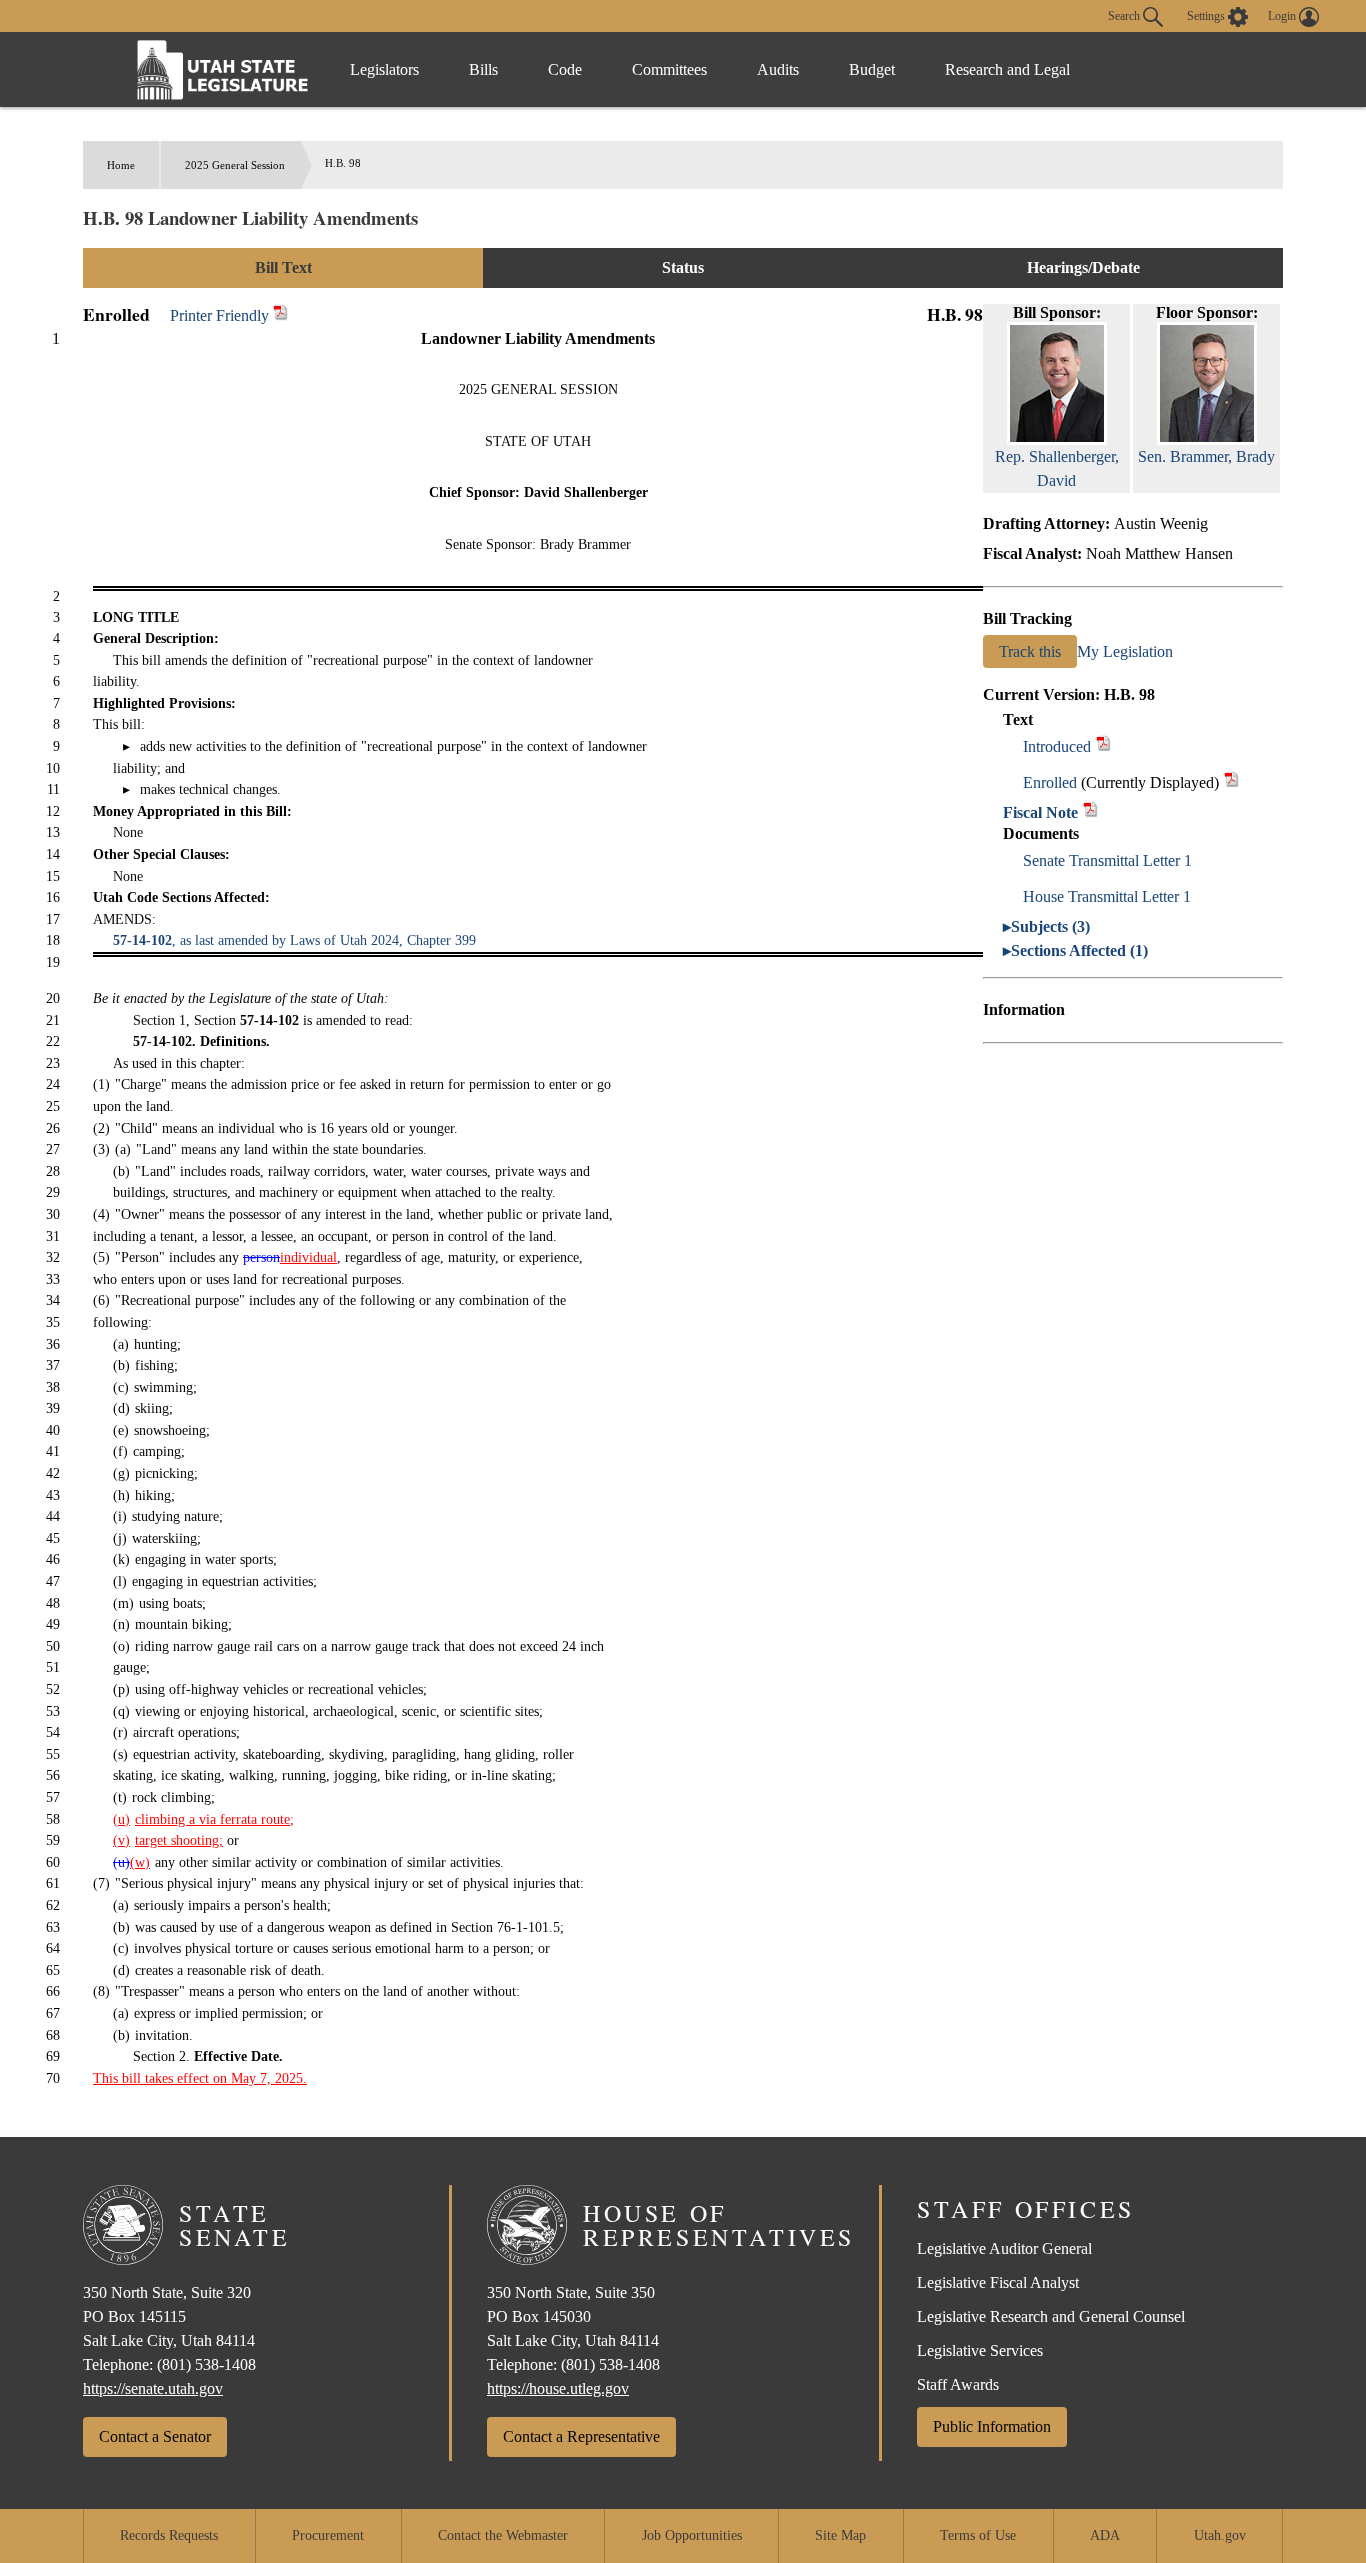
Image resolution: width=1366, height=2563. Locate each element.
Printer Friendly (221, 315)
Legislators (384, 69)
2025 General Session (235, 165)
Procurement (328, 2535)
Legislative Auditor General (1004, 2248)
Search (1125, 15)
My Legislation (1125, 651)
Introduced (1057, 746)
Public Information (992, 2426)
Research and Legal (1007, 69)
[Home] (223, 69)
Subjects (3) (1050, 926)
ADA (1105, 2535)
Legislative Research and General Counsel (1051, 2316)
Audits (778, 69)
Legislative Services (980, 2350)
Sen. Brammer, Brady (1206, 456)
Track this (1030, 651)
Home (121, 165)
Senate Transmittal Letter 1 (1107, 860)
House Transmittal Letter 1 (1107, 896)
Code (565, 69)
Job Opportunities (692, 2535)
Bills (483, 69)
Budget (872, 69)
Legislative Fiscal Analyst (998, 2282)
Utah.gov (1220, 2535)
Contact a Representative (581, 2436)
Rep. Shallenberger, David (1057, 468)
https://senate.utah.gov (153, 2388)
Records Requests (169, 2535)
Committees (669, 69)
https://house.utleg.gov (558, 2388)
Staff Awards (958, 2384)
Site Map (840, 2535)
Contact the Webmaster (503, 2535)
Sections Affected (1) (1079, 950)
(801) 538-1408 (206, 2364)
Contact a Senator (155, 2436)
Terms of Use (978, 2535)
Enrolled (1050, 782)
